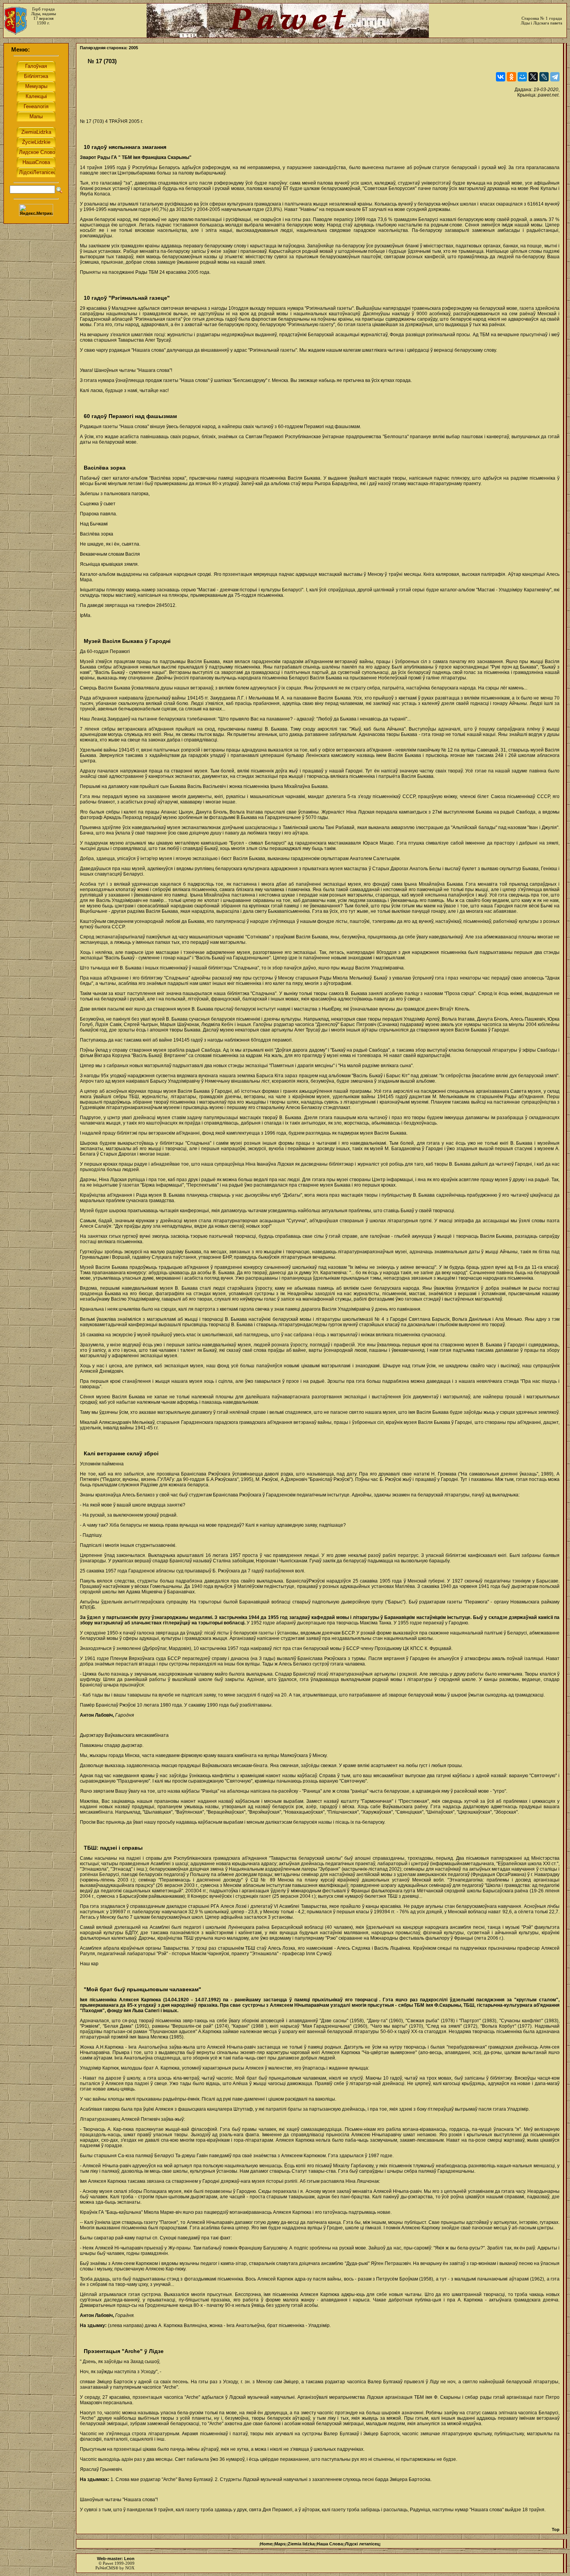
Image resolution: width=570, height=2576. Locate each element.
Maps (280, 2544)
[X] (533, 77)
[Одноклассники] (511, 77)
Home (266, 2544)
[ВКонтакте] (501, 77)
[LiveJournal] (544, 77)
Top (556, 2529)
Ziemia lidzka (301, 2544)
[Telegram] (555, 77)
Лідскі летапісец (362, 2544)
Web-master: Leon (116, 2559)
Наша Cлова (330, 2544)
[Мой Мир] (522, 77)
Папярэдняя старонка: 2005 (109, 48)
